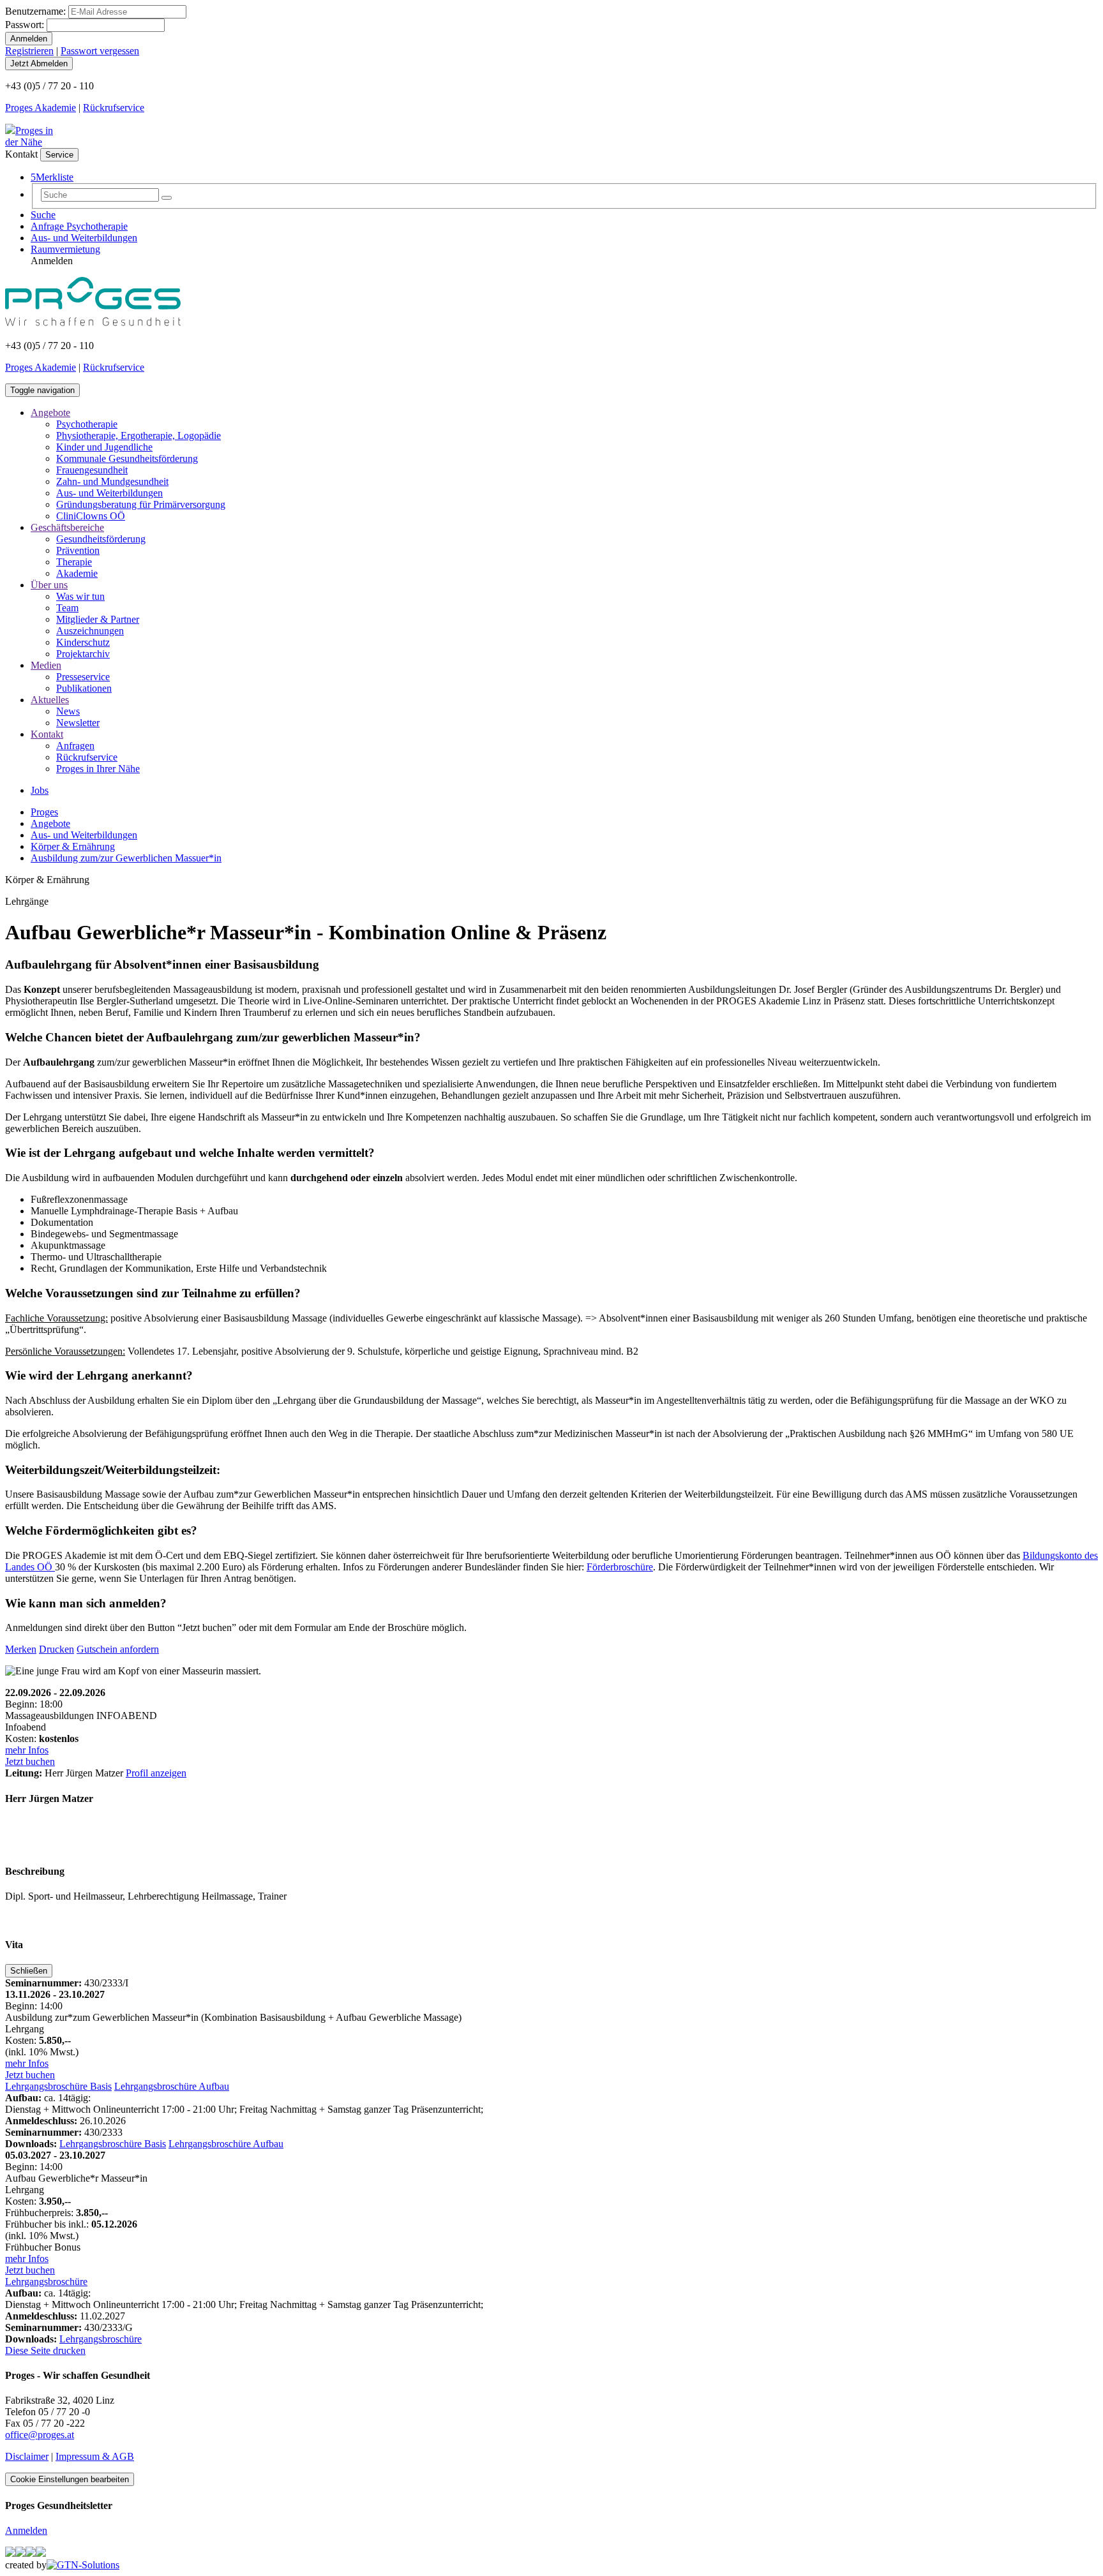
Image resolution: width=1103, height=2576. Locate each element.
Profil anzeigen (156, 1773)
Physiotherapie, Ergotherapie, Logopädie (139, 436)
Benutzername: (35, 11)
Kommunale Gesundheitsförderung (127, 458)
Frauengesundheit (92, 470)
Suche (43, 215)
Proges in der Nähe (29, 136)
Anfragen (75, 746)
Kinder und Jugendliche (104, 447)
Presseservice (83, 677)
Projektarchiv (83, 654)
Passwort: (25, 25)
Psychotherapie (87, 424)
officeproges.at (40, 2435)
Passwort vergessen (100, 51)
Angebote (50, 413)
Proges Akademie (41, 108)
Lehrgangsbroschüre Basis (58, 2086)
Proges (44, 812)
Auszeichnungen (90, 631)
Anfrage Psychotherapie (79, 226)
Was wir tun (80, 596)
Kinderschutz (83, 642)
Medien (46, 665)
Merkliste (52, 177)
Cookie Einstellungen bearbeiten (70, 2479)
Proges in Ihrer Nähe (98, 769)
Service (59, 155)
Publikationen (84, 688)
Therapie (74, 562)
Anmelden (26, 2530)
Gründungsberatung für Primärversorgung (141, 504)
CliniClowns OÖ (91, 516)
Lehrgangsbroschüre (46, 2282)
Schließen (29, 1971)
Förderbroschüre (620, 1567)
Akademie (77, 573)
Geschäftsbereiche (67, 527)
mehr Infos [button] (27, 1750)
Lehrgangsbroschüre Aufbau (172, 2086)
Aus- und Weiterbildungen (84, 238)
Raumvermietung (65, 249)
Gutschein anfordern (118, 1649)
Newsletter (78, 723)
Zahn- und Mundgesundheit (112, 481)
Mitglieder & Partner (98, 619)
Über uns (49, 585)
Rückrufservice (114, 108)
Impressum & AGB (95, 2456)
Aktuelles (50, 700)
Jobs (40, 790)
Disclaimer (27, 2456)
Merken (21, 1649)
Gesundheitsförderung (101, 539)
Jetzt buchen (30, 1761)
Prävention (78, 550)
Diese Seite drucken (45, 2350)
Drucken (56, 1649)
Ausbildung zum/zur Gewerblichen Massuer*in (126, 858)
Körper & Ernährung (73, 846)
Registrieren (29, 51)
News (68, 711)
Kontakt (47, 734)
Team (67, 608)
